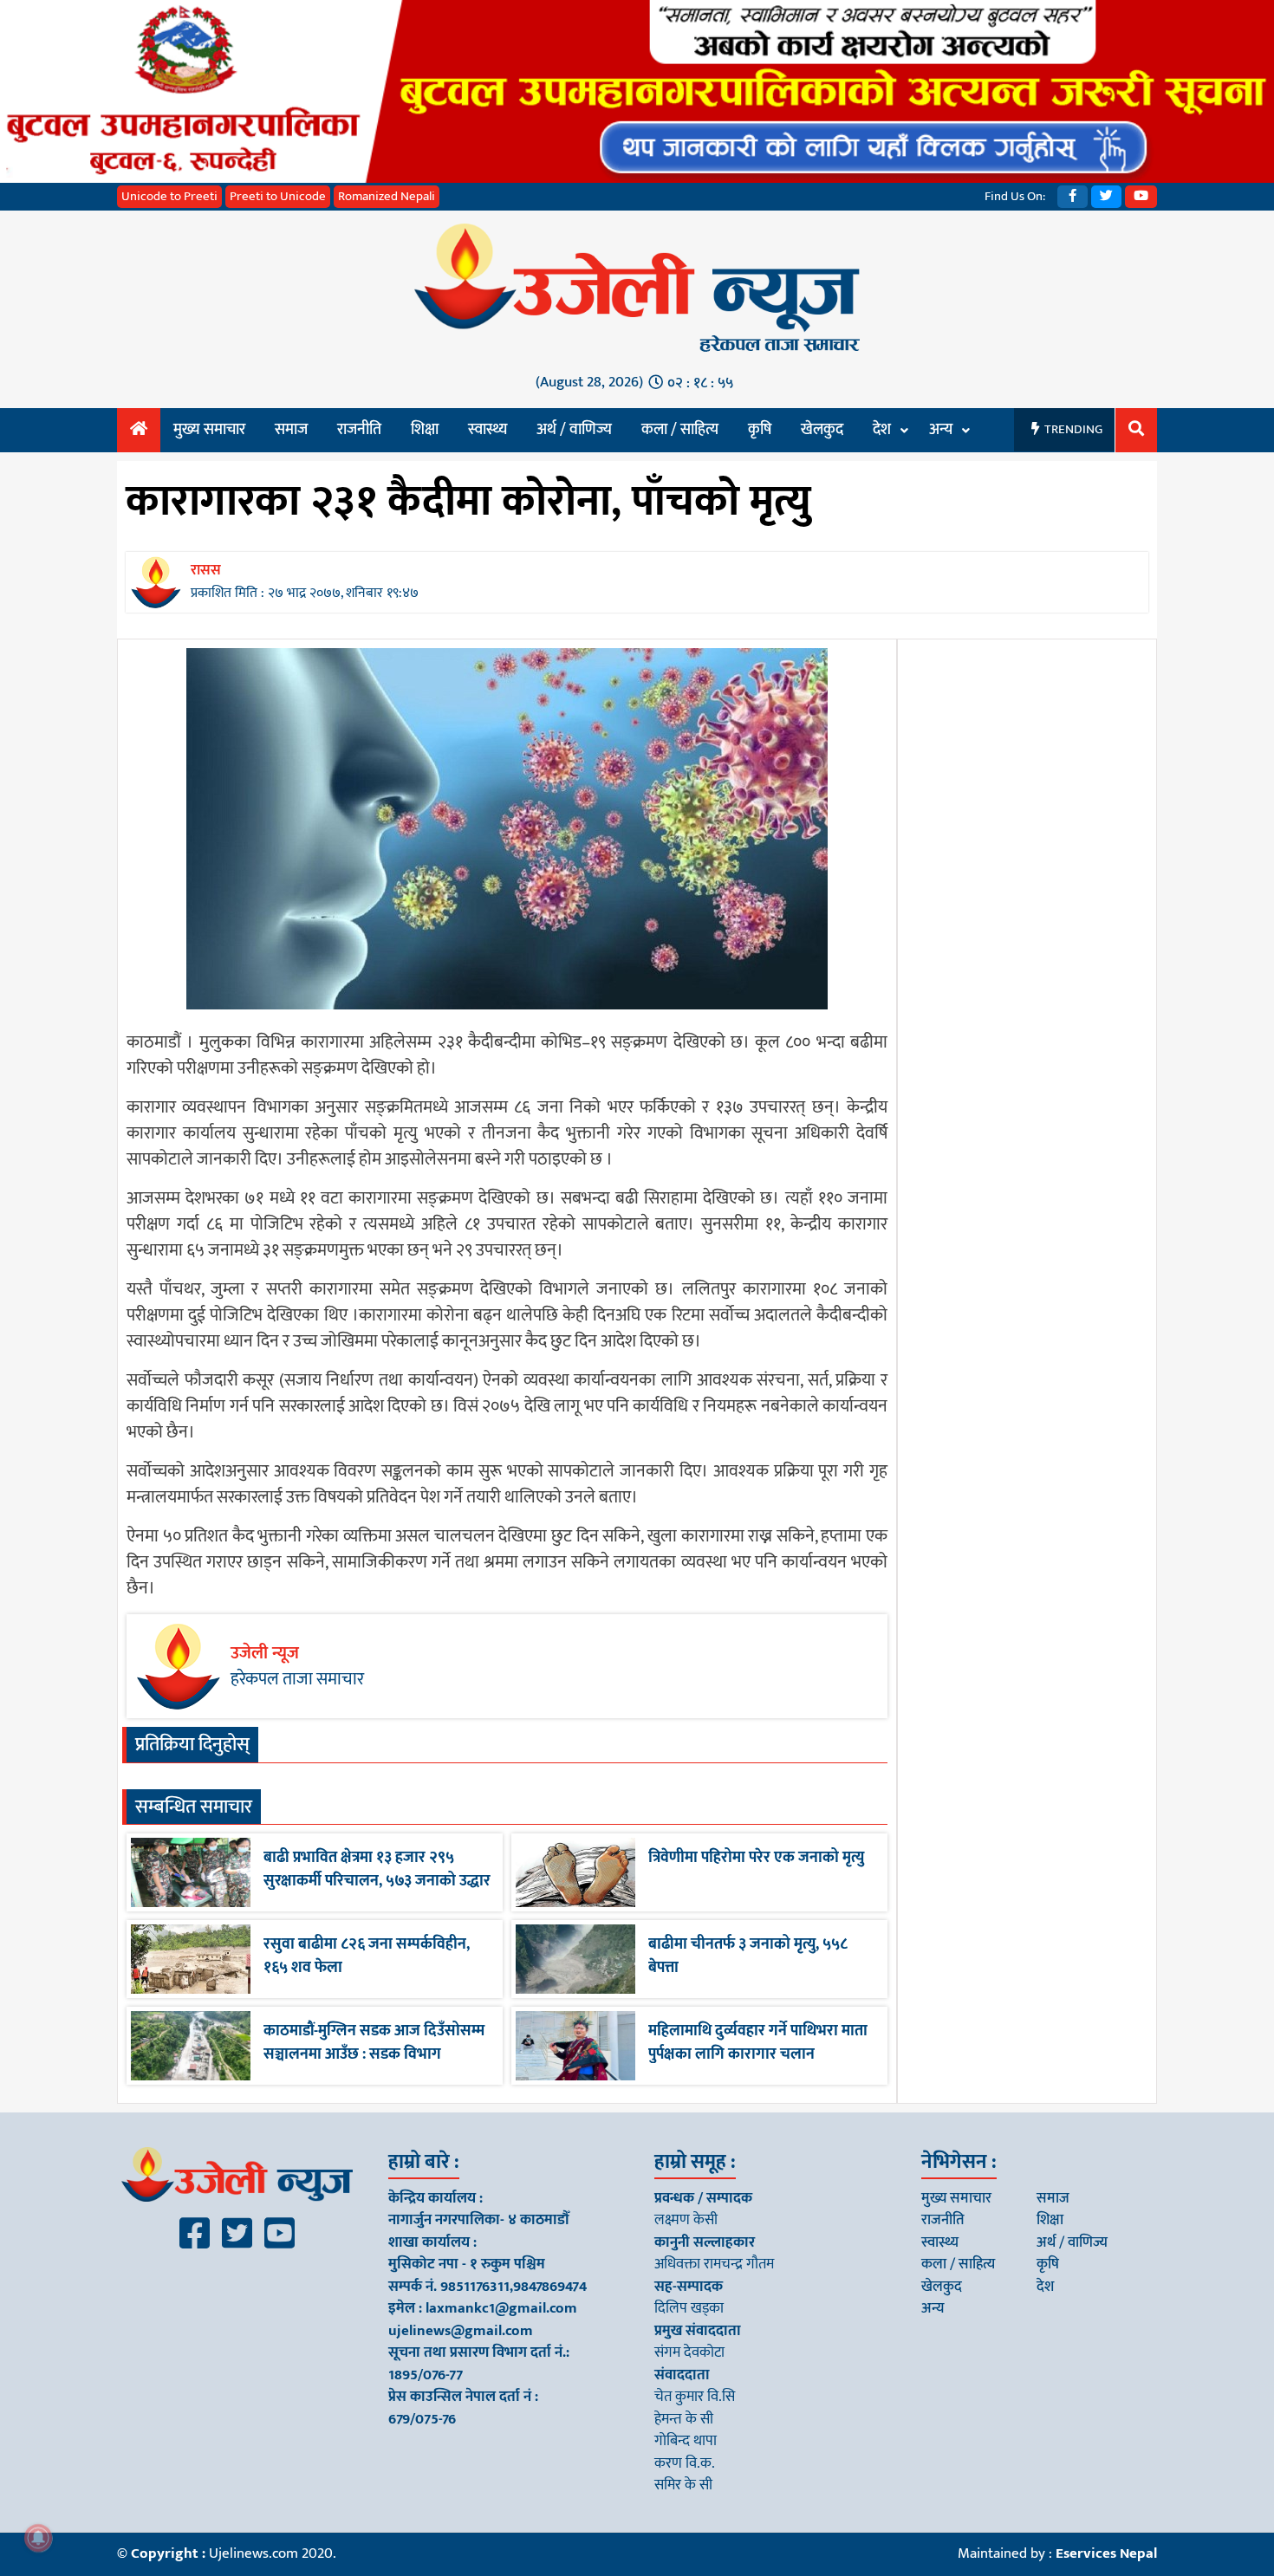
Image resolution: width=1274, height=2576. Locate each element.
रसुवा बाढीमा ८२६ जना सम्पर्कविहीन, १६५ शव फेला (367, 1956)
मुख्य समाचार (209, 430)
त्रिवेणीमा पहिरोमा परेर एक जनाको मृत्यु (756, 1858)
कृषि (760, 430)
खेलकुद (822, 430)
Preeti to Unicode (278, 196)
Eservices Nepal (1106, 2553)
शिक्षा (425, 430)
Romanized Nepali (387, 196)
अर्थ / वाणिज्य (574, 430)
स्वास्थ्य (487, 430)
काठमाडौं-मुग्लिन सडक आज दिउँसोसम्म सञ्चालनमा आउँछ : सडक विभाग (374, 2043)
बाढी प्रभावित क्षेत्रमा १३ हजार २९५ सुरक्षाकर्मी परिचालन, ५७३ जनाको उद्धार (377, 1869)
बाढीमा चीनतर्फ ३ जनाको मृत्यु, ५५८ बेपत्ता (748, 1956)
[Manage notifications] (38, 2538)
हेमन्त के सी (684, 2419)
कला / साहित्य (680, 430)
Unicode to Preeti (169, 196)
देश (882, 430)
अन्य (941, 430)
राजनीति (359, 430)
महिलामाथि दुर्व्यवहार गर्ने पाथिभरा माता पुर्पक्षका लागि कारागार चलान (758, 2043)
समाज (291, 430)
